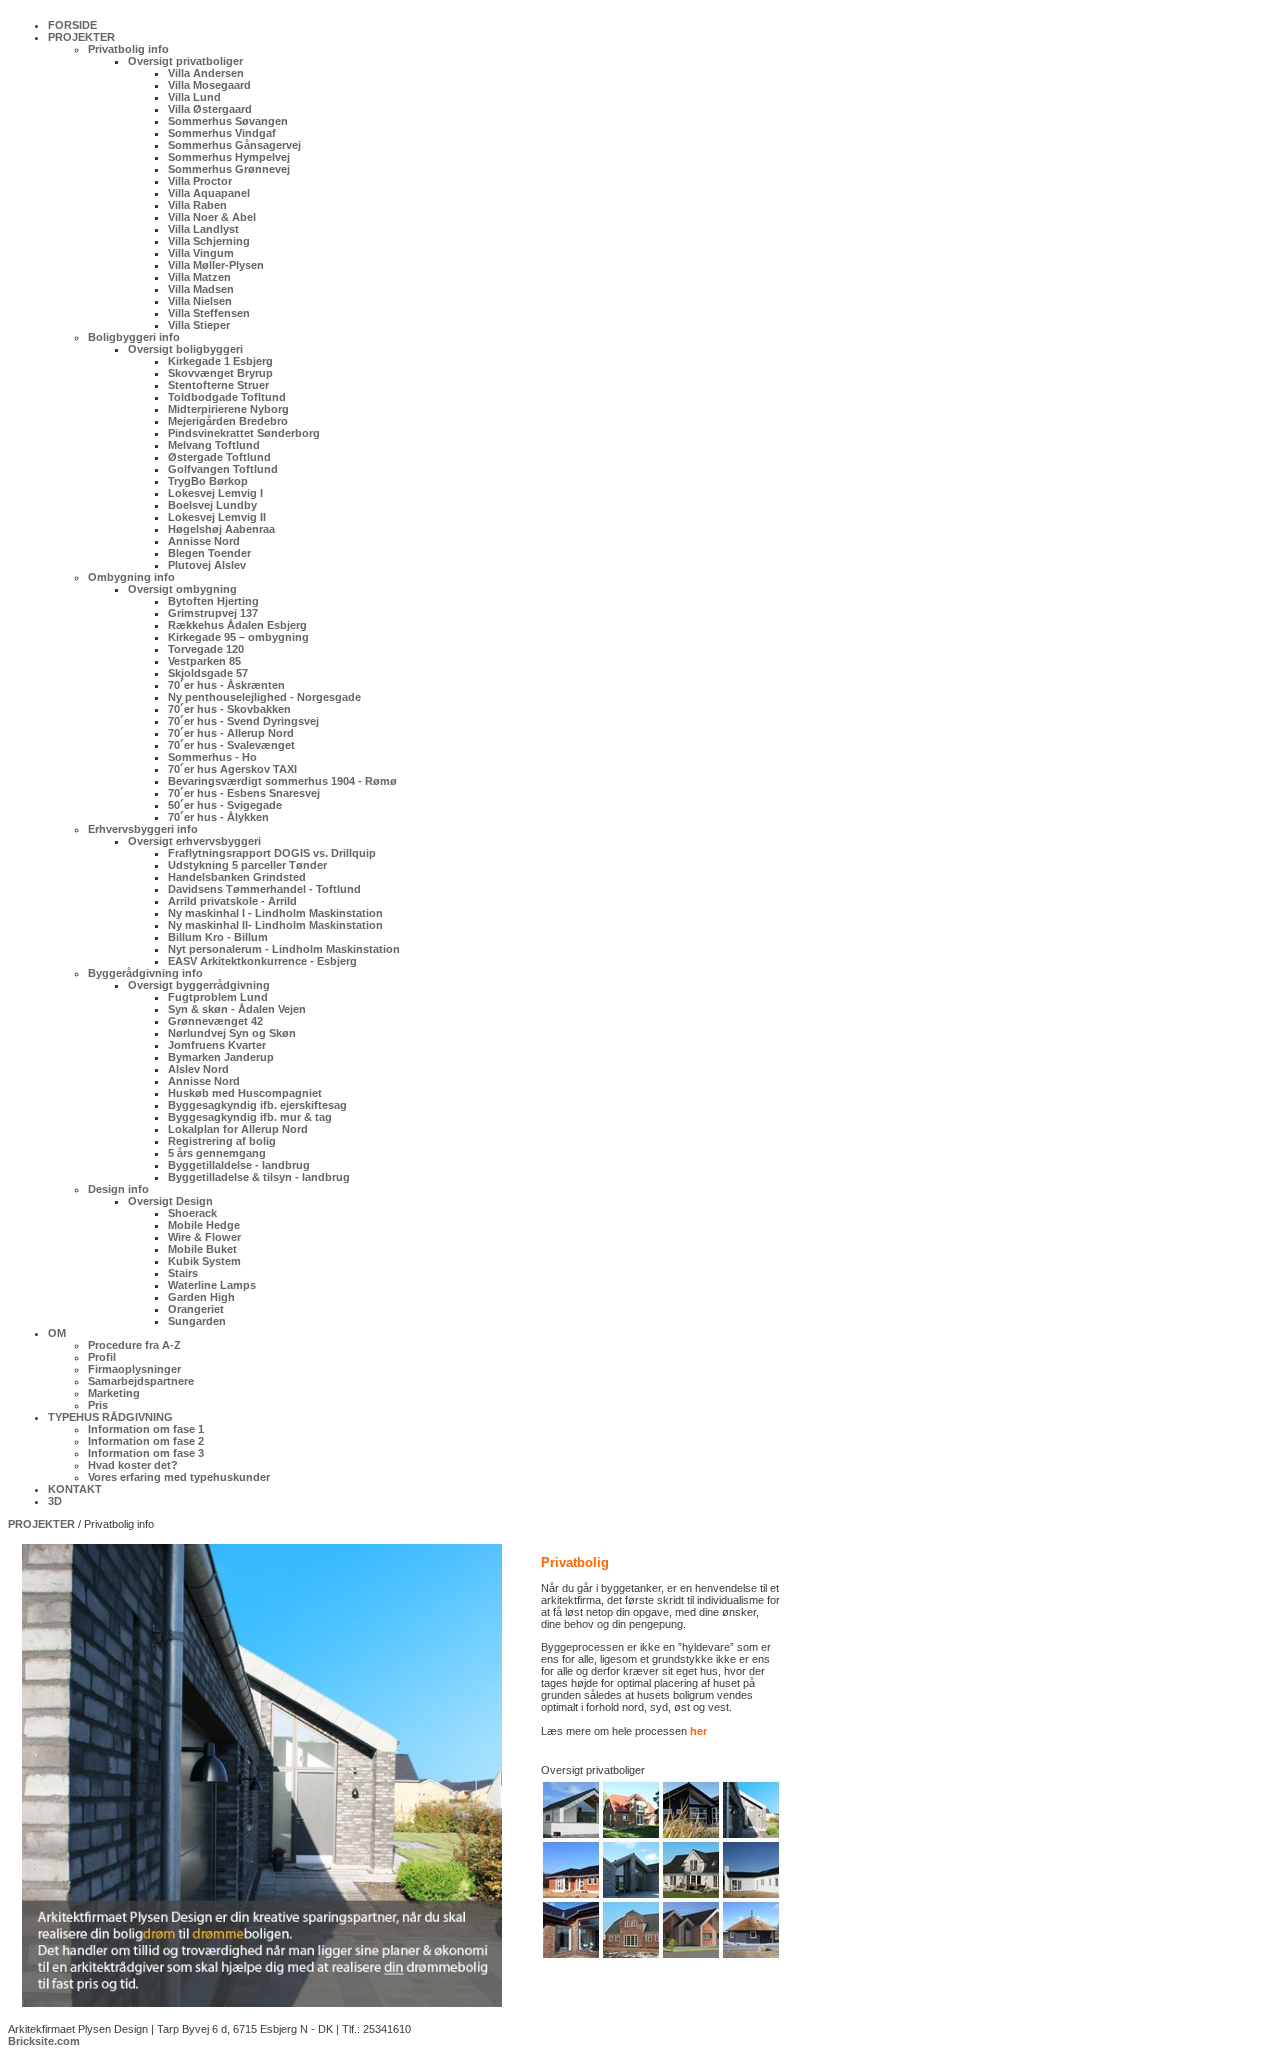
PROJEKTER (41, 1524)
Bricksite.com (44, 2041)
